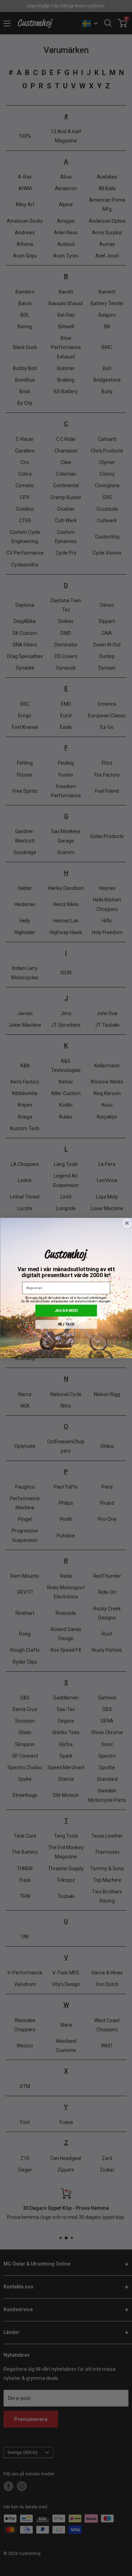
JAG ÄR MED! (66, 1311)
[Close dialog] (127, 1223)
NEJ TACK (66, 1324)
